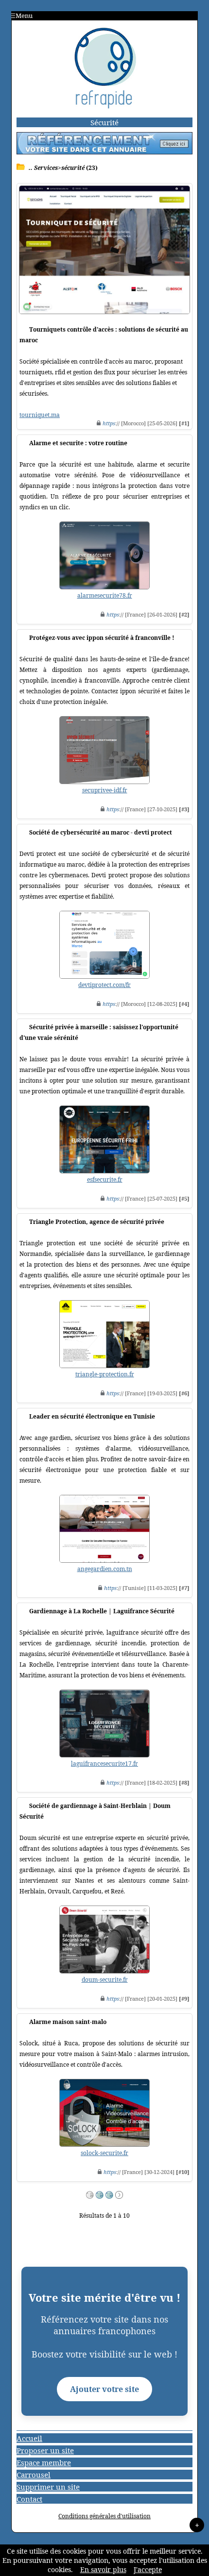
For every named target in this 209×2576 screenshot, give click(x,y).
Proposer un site (45, 2450)
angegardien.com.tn (105, 1569)
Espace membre (44, 2462)
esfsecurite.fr (105, 1179)
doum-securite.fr (105, 1980)
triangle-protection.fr (105, 1374)
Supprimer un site (48, 2487)
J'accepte (148, 2569)
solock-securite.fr (104, 2153)
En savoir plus (103, 2569)
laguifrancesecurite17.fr (104, 1764)
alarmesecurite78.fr (105, 595)
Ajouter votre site (104, 2389)
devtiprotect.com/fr (104, 985)
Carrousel (34, 2475)
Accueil (29, 2438)
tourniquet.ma (40, 415)
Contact (29, 2499)
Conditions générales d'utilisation (104, 2516)
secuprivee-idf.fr (105, 790)
